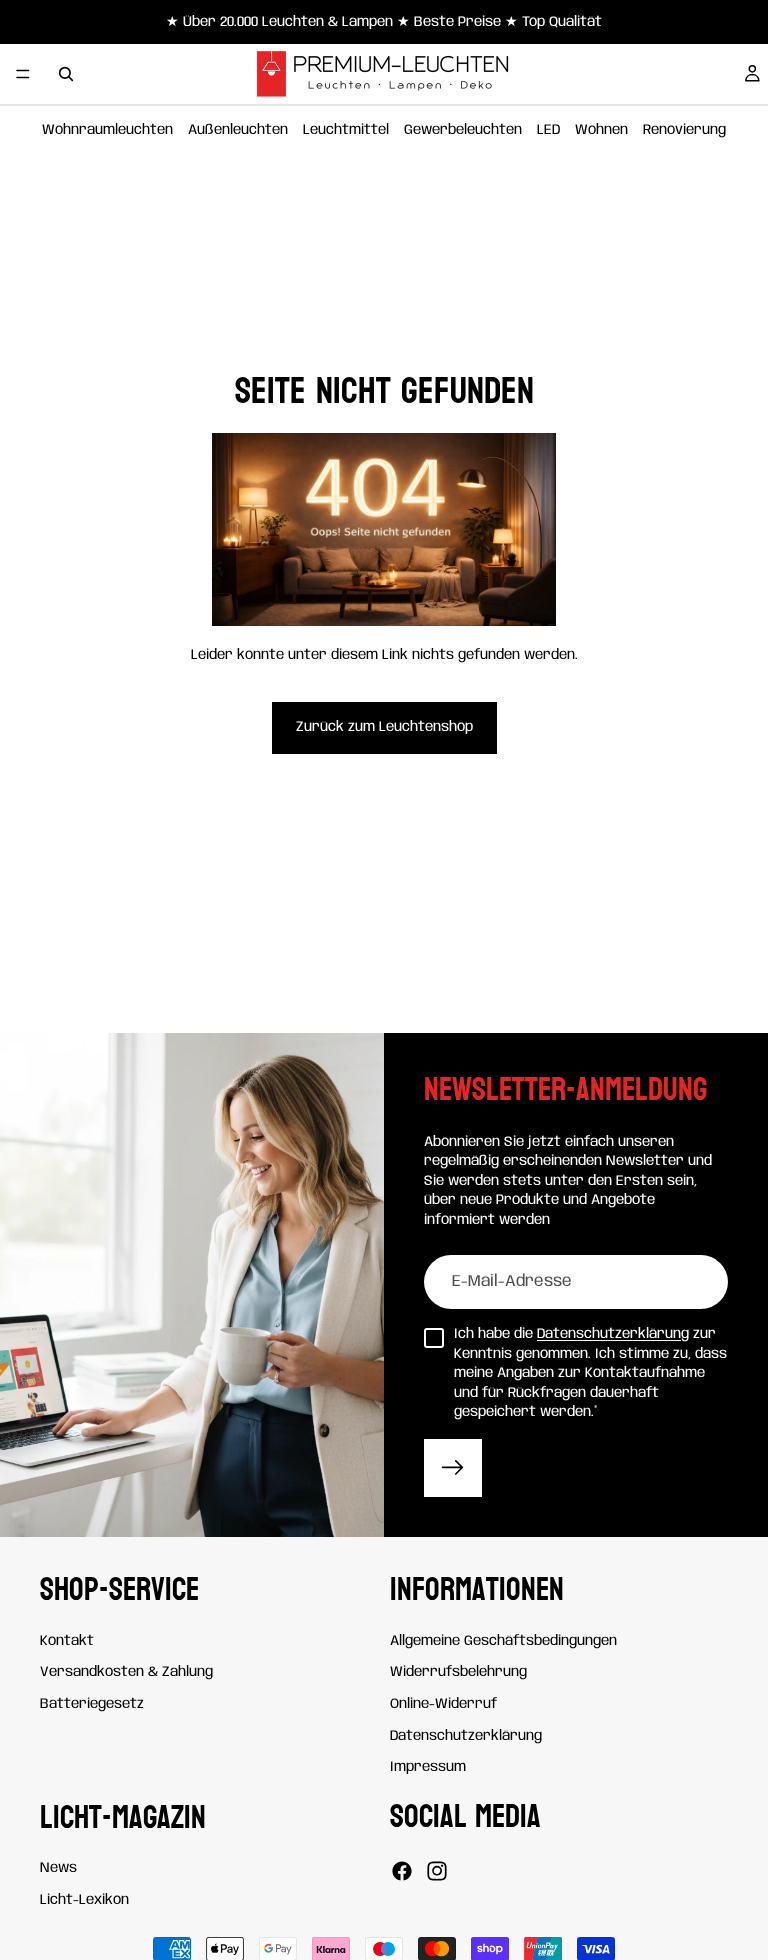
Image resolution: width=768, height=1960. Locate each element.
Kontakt (67, 1641)
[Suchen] (66, 74)
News (58, 1868)
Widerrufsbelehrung (458, 1672)
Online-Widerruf (443, 1704)
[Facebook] (402, 1871)
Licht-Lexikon (84, 1900)
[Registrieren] (453, 1468)
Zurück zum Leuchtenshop (384, 727)
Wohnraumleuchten (107, 130)
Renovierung (684, 130)
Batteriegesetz (92, 1704)
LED (548, 130)
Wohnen (601, 130)
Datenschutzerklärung (613, 1334)
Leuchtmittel (346, 130)
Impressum (428, 1767)
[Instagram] (437, 1871)
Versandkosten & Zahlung (126, 1672)
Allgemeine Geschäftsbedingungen (503, 1641)
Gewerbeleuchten (463, 130)
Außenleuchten (238, 130)
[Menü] (23, 74)
